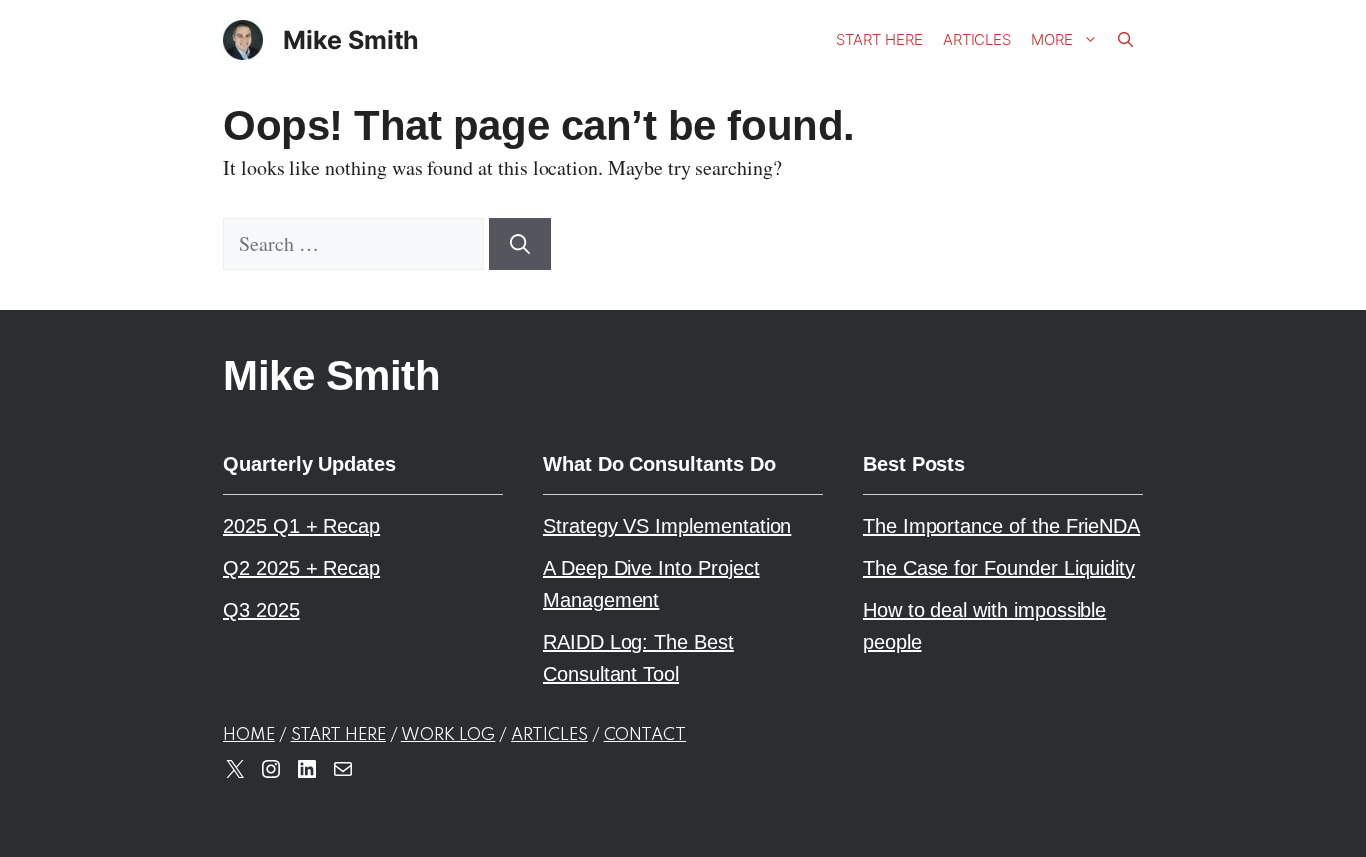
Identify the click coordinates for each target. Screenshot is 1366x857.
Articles (977, 39)
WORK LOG (448, 735)
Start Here (879, 39)
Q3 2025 (261, 610)
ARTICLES (549, 735)
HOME (249, 735)
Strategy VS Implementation (667, 526)
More (1052, 39)
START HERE (338, 735)
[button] (1125, 40)
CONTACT (645, 735)
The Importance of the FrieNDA (1001, 526)
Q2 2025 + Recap (301, 568)
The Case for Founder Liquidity (999, 568)
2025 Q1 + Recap (301, 526)
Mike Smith (351, 40)
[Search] (520, 244)
